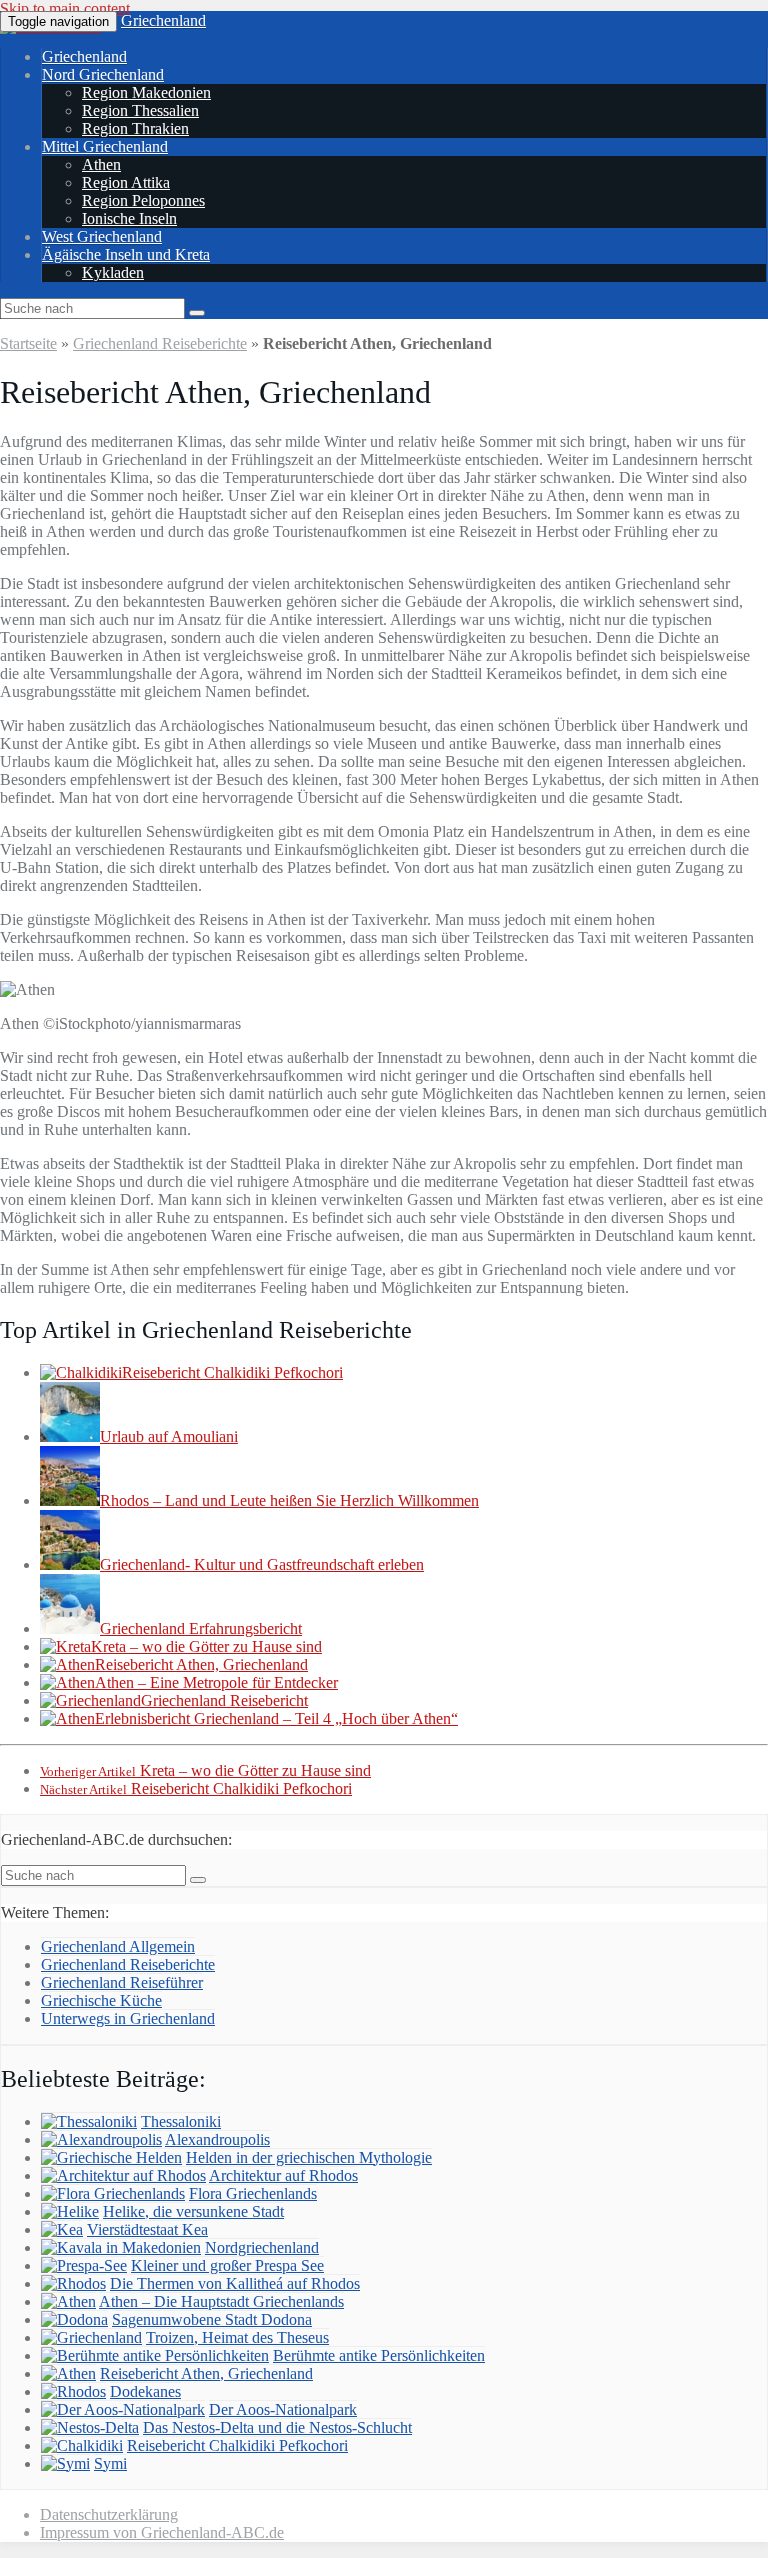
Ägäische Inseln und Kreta (126, 254)
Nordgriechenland (262, 2247)
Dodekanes (145, 2391)
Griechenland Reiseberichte (160, 343)
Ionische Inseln (129, 218)
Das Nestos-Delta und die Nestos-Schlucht (277, 2427)
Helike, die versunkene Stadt (193, 2211)
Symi (110, 2463)
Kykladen (113, 272)
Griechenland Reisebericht (224, 1700)
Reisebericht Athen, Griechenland (201, 1664)
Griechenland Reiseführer (122, 1982)
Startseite (28, 343)
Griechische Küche (101, 2000)
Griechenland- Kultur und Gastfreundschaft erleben (262, 1564)
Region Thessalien (140, 110)
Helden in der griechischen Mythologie (309, 2157)
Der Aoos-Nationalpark (283, 2409)
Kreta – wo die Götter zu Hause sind (206, 1646)
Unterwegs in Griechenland (128, 2018)
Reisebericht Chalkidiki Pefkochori (232, 1372)
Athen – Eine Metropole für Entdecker (216, 1682)
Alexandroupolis (217, 2139)
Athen (101, 164)
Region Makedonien (146, 92)
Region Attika (126, 182)
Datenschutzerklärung (109, 2514)
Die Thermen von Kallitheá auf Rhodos (235, 2283)
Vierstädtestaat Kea (147, 2229)
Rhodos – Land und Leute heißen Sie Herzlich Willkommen (289, 1500)
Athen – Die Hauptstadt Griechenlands (221, 2301)
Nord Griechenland (103, 74)
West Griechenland (102, 236)
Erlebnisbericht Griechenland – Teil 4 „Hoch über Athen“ (276, 1718)
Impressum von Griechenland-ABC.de (162, 2532)
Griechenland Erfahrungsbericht (201, 1628)
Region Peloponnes (143, 200)
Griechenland (163, 20)
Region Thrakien (135, 128)
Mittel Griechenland (105, 146)
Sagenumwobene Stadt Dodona (212, 2319)
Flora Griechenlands (253, 2193)
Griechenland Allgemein (118, 1946)
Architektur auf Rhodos (283, 2175)
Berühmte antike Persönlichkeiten (379, 2355)
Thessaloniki (181, 2121)
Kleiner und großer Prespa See (227, 2265)
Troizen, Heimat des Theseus (237, 2337)
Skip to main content (65, 8)
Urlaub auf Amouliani (169, 1436)
